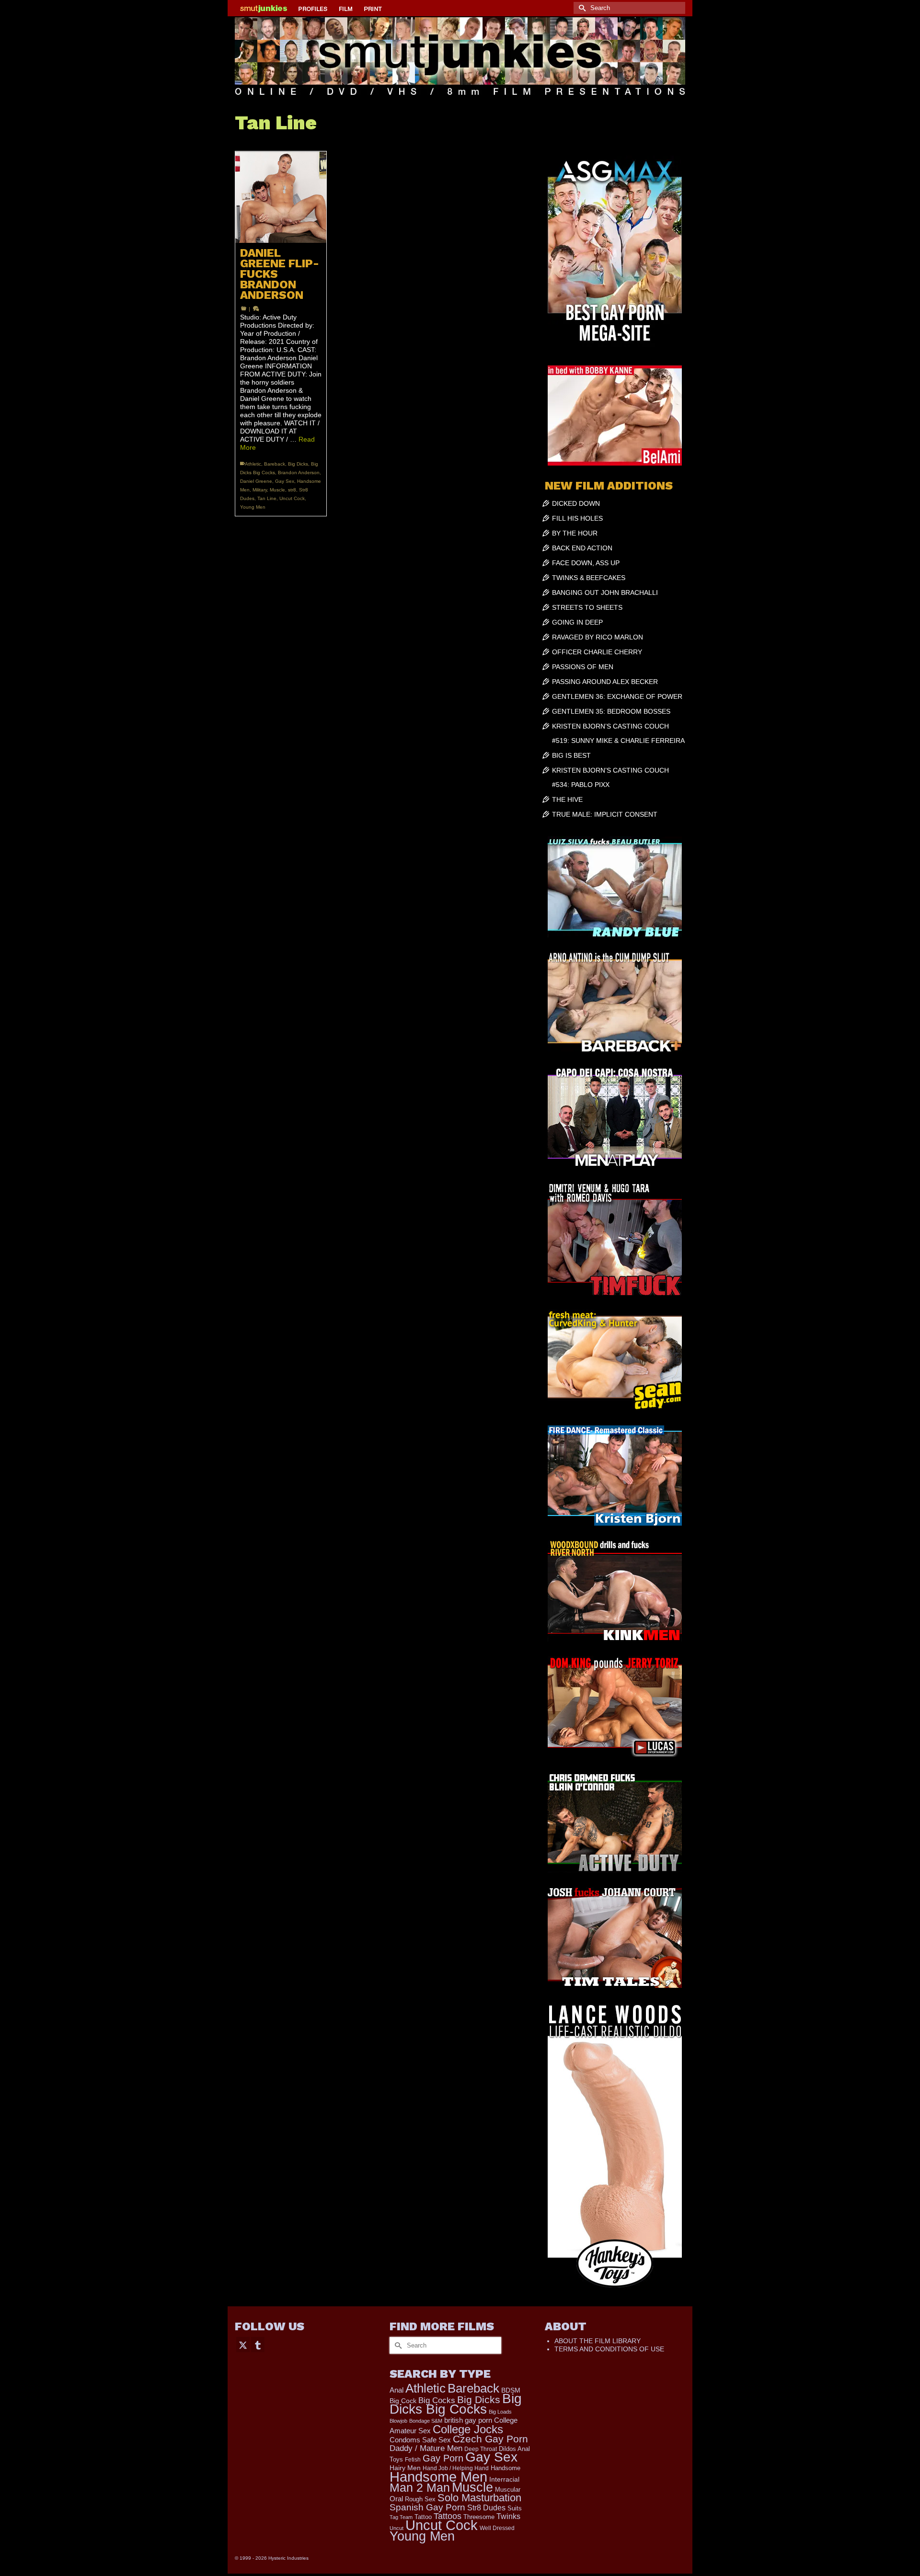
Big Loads (500, 2412)
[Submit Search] (581, 8)
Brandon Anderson (299, 473)
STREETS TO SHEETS (587, 607)
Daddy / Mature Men (426, 2448)
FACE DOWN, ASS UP (586, 563)
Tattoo (423, 2517)
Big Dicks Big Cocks (456, 2404)
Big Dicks (298, 464)
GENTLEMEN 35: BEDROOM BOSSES (611, 711)
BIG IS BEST (571, 755)
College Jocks (468, 2429)
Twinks (508, 2516)
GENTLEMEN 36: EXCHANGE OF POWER (617, 696)
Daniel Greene (256, 481)
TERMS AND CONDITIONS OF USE (609, 2349)
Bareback (275, 464)
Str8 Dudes (486, 2508)
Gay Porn (443, 2458)
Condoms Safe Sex (420, 2440)
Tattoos (448, 2516)
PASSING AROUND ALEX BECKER (605, 682)
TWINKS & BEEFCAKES (589, 578)
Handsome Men (438, 2477)
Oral (396, 2499)
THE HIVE (567, 799)
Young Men (253, 507)
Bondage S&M (426, 2421)
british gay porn (468, 2420)
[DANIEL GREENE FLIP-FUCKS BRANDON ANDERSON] (281, 197)
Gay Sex (285, 481)
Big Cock (403, 2401)
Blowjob (398, 2421)
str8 (292, 490)
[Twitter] (243, 2344)
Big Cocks (437, 2400)
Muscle (277, 490)
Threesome (479, 2517)
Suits (515, 2508)
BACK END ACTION (582, 548)
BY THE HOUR (575, 533)
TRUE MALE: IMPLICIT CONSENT (605, 814)
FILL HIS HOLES (577, 518)
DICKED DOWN (576, 503)
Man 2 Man (420, 2488)
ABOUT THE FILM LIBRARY (598, 2341)
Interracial (504, 2479)
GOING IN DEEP (577, 622)
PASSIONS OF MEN (583, 667)
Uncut (397, 2528)
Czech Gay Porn (490, 2439)
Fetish (413, 2460)
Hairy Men (405, 2468)
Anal (397, 2390)
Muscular (508, 2490)
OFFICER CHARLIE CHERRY (597, 652)
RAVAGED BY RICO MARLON (598, 637)
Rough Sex (420, 2499)
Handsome (506, 2468)
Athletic (253, 464)
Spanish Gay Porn (427, 2507)
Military (260, 490)
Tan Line (267, 498)
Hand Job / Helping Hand (456, 2468)
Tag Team (401, 2517)
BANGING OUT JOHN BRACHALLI (605, 593)
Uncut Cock (292, 498)
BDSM (511, 2390)
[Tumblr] (258, 2344)
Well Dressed (497, 2528)
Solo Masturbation (479, 2498)
